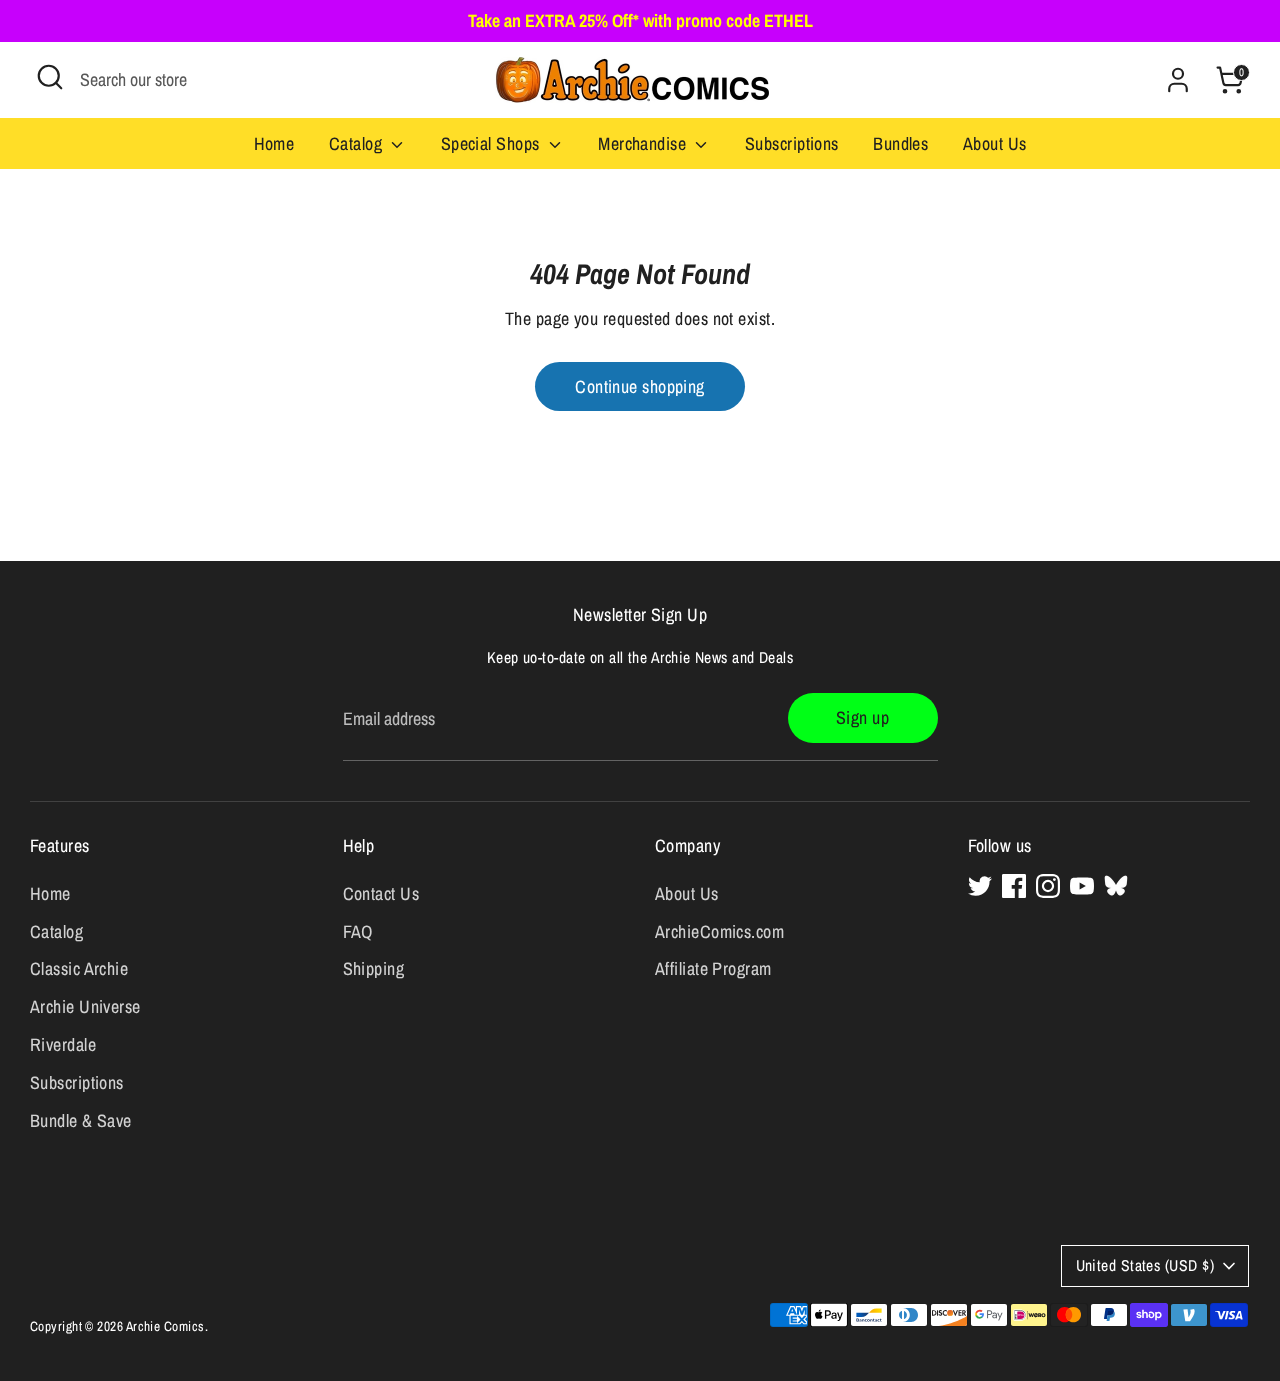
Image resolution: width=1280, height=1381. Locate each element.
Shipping (374, 968)
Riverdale (63, 1044)
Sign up (862, 717)
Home (274, 143)
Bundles (900, 143)
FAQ (358, 931)
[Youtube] (1082, 886)
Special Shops (492, 143)
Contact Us (381, 893)
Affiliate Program (713, 968)
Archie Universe (85, 1006)
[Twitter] (980, 886)
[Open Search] (50, 77)
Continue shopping (640, 386)
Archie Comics (165, 1326)
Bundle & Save (81, 1120)
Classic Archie (79, 968)
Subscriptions (792, 143)
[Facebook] (1014, 886)
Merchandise (644, 143)
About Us (995, 143)
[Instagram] (1048, 886)
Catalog (358, 143)
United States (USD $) (1145, 1265)
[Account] (1178, 80)
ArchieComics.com (719, 931)
